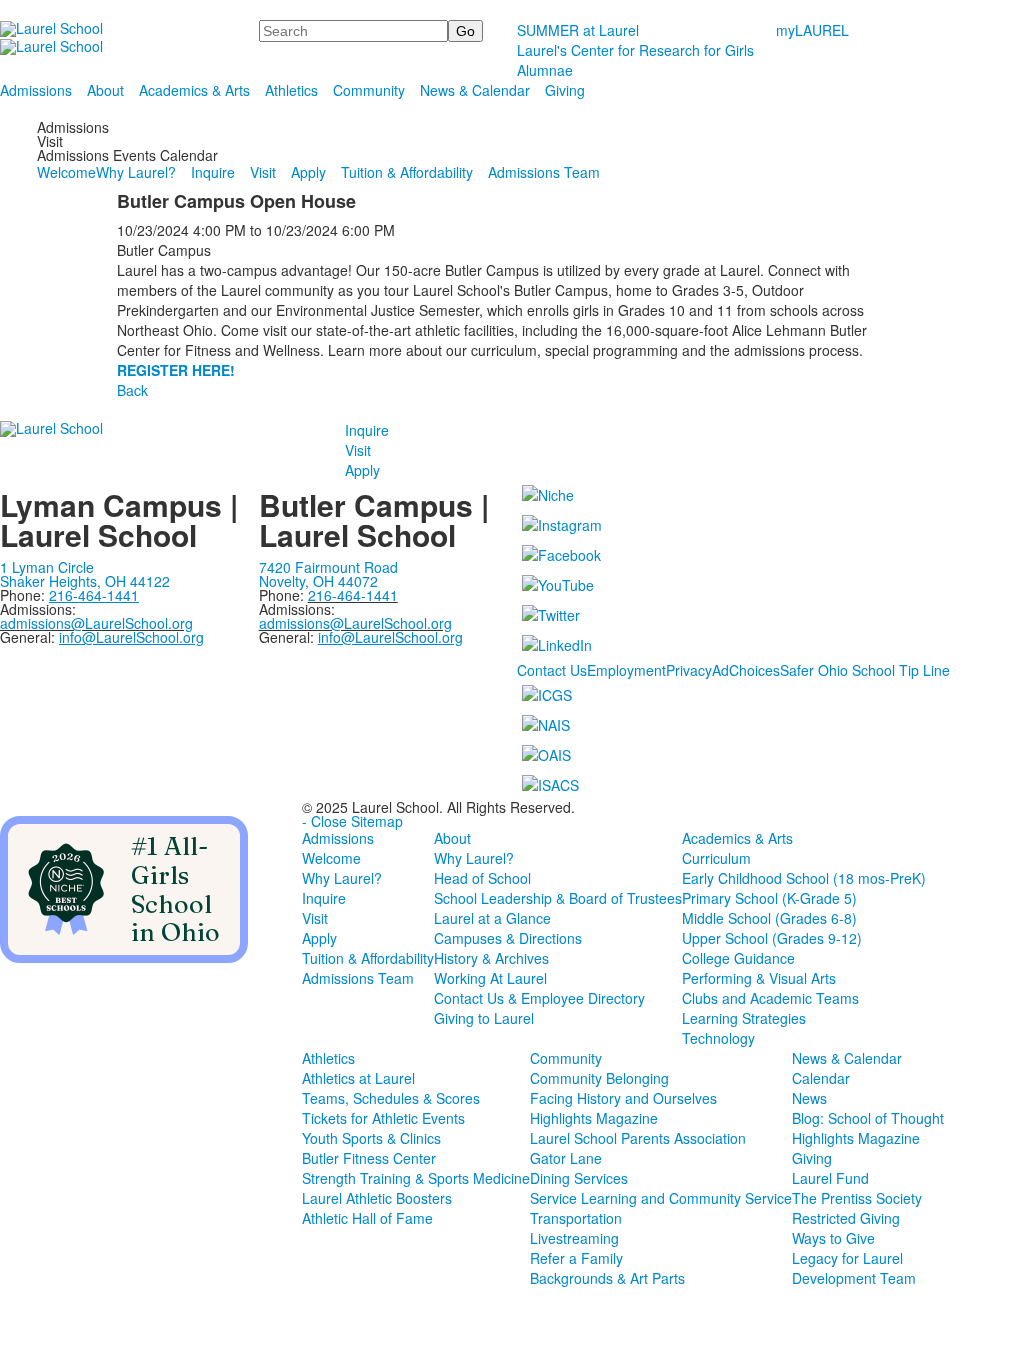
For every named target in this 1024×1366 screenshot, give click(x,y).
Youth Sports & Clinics (371, 1138)
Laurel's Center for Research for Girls (635, 50)
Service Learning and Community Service (661, 1198)
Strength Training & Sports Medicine (416, 1178)
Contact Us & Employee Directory (539, 998)
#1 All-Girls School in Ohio (175, 889)
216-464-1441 (353, 595)
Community (369, 90)
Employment (626, 670)
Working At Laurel (490, 978)
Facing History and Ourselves (623, 1098)
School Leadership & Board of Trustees (558, 898)
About (105, 90)
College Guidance (738, 958)
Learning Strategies (744, 1018)
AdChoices (746, 670)
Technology (718, 1038)
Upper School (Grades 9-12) (772, 938)
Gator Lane (566, 1158)
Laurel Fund (830, 1178)
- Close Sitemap (352, 821)
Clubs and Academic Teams (770, 998)
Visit (263, 172)
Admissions (36, 90)
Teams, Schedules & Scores (391, 1098)
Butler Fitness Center (369, 1158)
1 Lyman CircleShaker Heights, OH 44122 (85, 574)
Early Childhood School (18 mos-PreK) (804, 878)
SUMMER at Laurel (578, 30)
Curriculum (716, 858)
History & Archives (491, 958)
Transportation (576, 1218)
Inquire (213, 172)
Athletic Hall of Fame (367, 1218)
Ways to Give (833, 1238)
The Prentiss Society (857, 1198)
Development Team (854, 1278)
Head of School (482, 878)
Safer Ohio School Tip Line (865, 670)
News (809, 1098)
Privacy (689, 670)
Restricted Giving (846, 1218)
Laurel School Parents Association (638, 1138)
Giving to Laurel (484, 1018)
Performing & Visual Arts (759, 978)
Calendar (821, 1078)
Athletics (291, 90)
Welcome (66, 172)
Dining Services (579, 1178)
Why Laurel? (136, 172)
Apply (308, 172)
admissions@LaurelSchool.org (96, 623)
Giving (565, 90)
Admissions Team (544, 172)
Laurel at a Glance (492, 918)
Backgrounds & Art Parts (607, 1278)
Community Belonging (599, 1078)
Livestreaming (574, 1238)
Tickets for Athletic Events (383, 1118)
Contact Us (552, 670)
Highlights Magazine (594, 1118)
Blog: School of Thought (868, 1118)
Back (132, 390)
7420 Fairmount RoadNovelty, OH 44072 (328, 574)
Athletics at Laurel (358, 1078)
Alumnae (545, 70)
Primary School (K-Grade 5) (769, 898)
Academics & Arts (194, 90)
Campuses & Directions (508, 938)
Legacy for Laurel (847, 1258)
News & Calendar (475, 90)
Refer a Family (576, 1258)
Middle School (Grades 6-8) (769, 918)
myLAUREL (812, 30)
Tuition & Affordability (407, 172)
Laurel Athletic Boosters (377, 1198)
